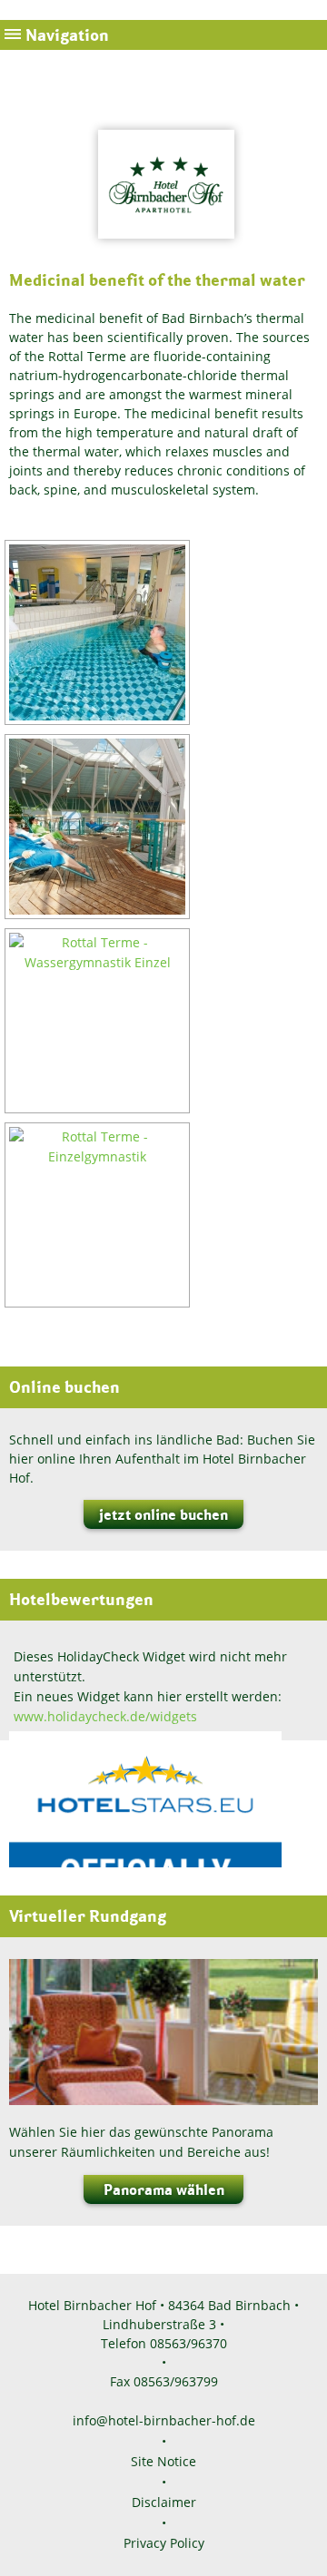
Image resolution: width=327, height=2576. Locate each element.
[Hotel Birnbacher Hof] (164, 248)
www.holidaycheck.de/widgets (105, 1716)
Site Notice (163, 2461)
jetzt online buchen (163, 1514)
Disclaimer (164, 2502)
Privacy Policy (164, 2543)
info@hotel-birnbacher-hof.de (164, 2420)
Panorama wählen (164, 2189)
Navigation (67, 35)
